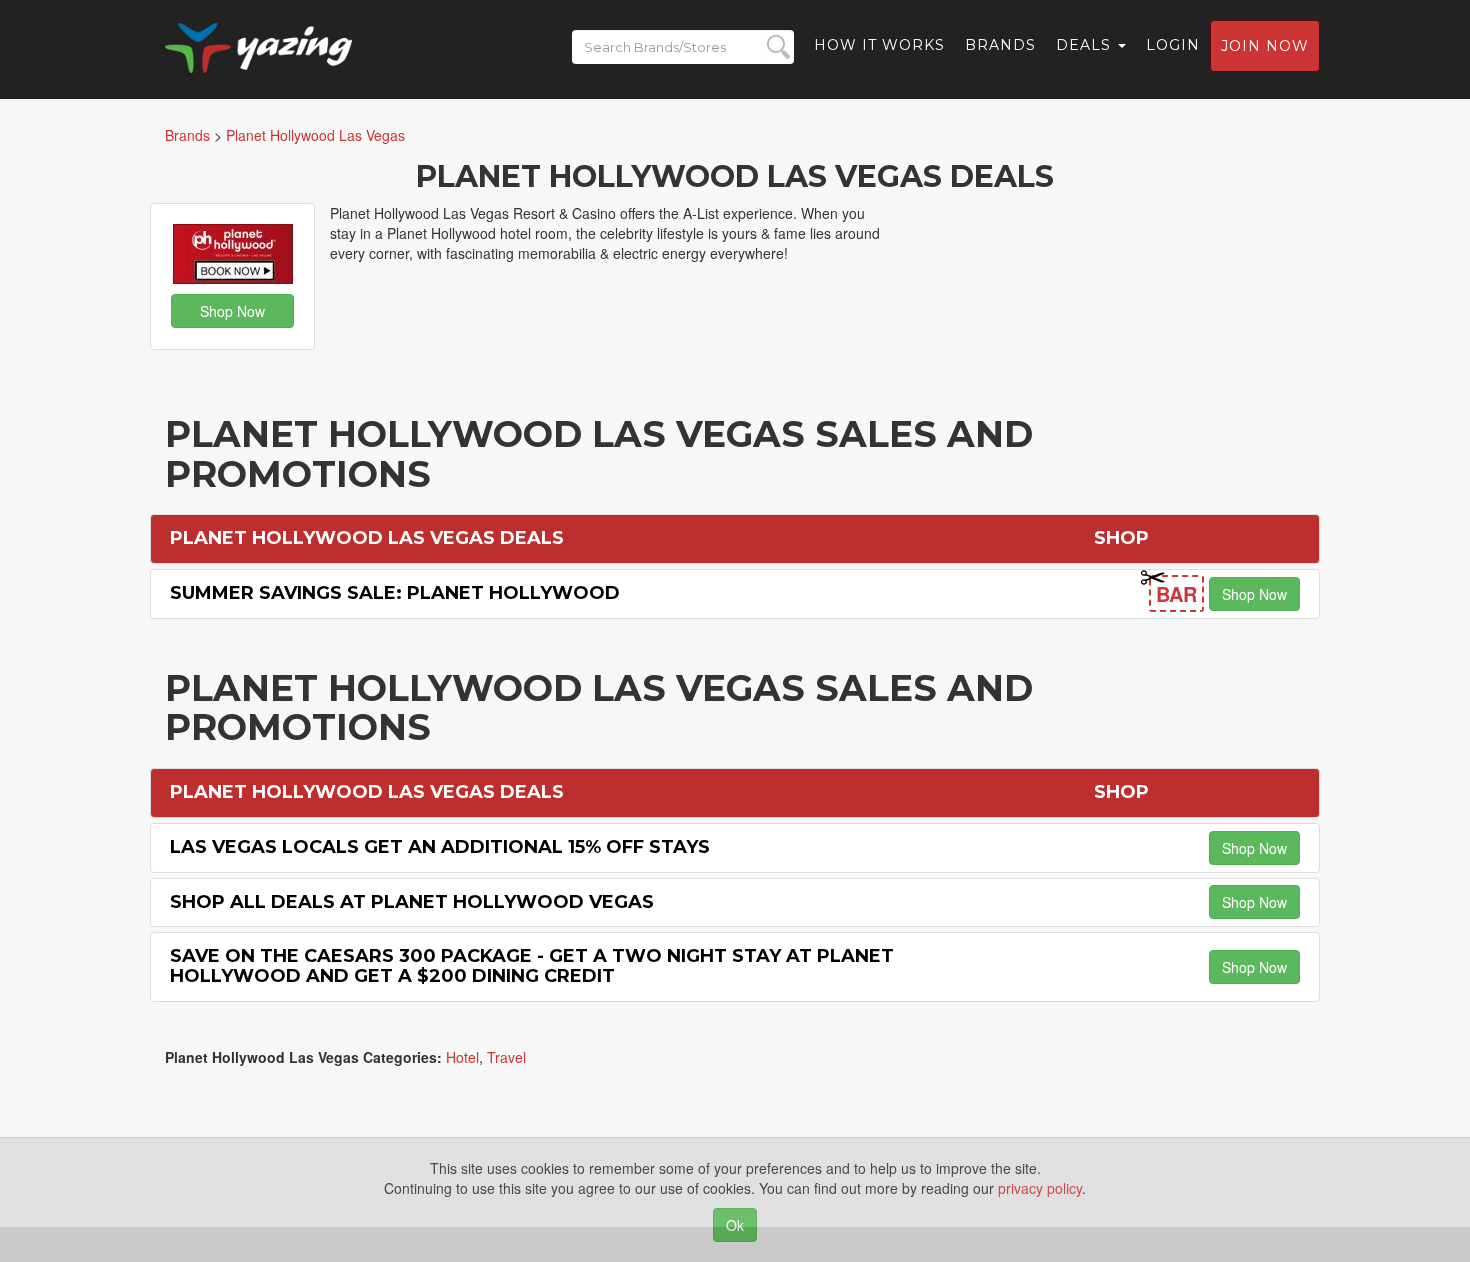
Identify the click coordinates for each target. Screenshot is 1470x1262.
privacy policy (1040, 1188)
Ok (735, 1225)
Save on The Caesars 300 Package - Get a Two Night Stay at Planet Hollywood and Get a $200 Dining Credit (532, 966)
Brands (1000, 45)
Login (1173, 45)
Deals (1086, 45)
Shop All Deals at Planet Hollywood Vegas (412, 902)
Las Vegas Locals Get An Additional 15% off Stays (440, 847)
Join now (1265, 46)
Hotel (462, 1057)
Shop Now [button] (232, 311)
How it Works (879, 45)
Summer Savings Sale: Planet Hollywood (395, 593)
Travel (506, 1057)
